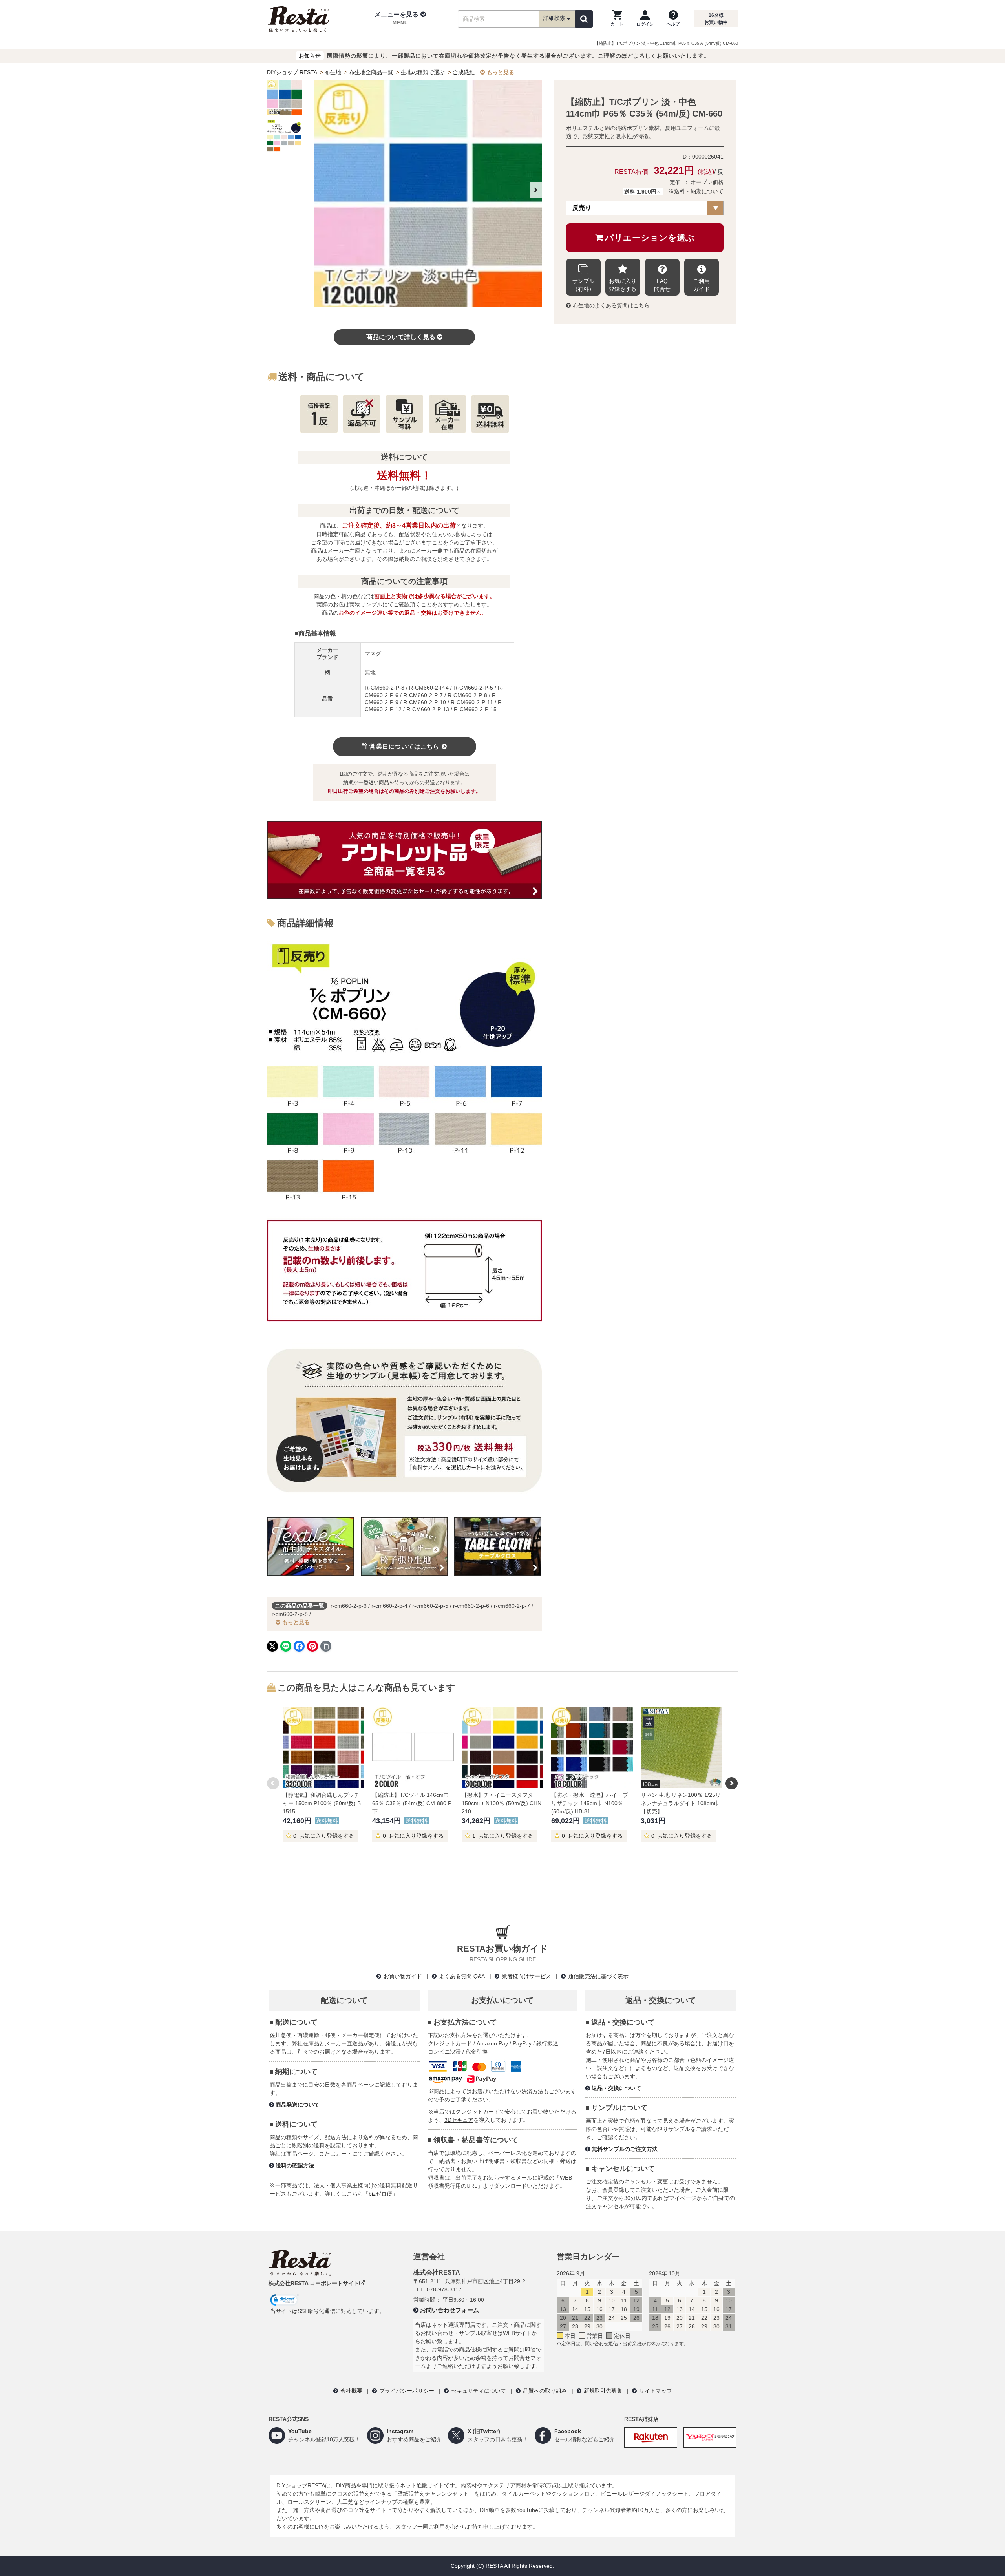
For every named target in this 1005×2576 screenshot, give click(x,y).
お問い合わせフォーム (450, 2310)
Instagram (400, 2431)
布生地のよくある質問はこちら (611, 305)
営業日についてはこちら (404, 746)
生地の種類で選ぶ (423, 72)
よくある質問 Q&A (462, 1976)
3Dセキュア (459, 2120)
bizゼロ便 (380, 2194)
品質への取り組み (545, 2391)
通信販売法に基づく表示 (598, 1976)
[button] (400, 19)
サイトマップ (656, 2391)
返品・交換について (616, 2088)
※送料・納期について (696, 191)
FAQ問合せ (662, 285)
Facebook (568, 2431)
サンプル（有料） (583, 285)
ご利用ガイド (702, 285)
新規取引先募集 (603, 2391)
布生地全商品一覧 (371, 72)
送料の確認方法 (295, 2165)
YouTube (300, 2431)
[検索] (584, 19)
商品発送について (298, 2105)
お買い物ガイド (403, 1976)
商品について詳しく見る (401, 337)
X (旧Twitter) (484, 2431)
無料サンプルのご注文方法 (625, 2149)
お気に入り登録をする (623, 285)
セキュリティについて (479, 2391)
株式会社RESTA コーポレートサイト (314, 2283)
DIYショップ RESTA (292, 72)
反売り (582, 208)
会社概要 (351, 2391)
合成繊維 (464, 72)
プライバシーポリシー (407, 2391)
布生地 (333, 72)
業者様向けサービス (526, 1976)
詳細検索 (554, 18)
